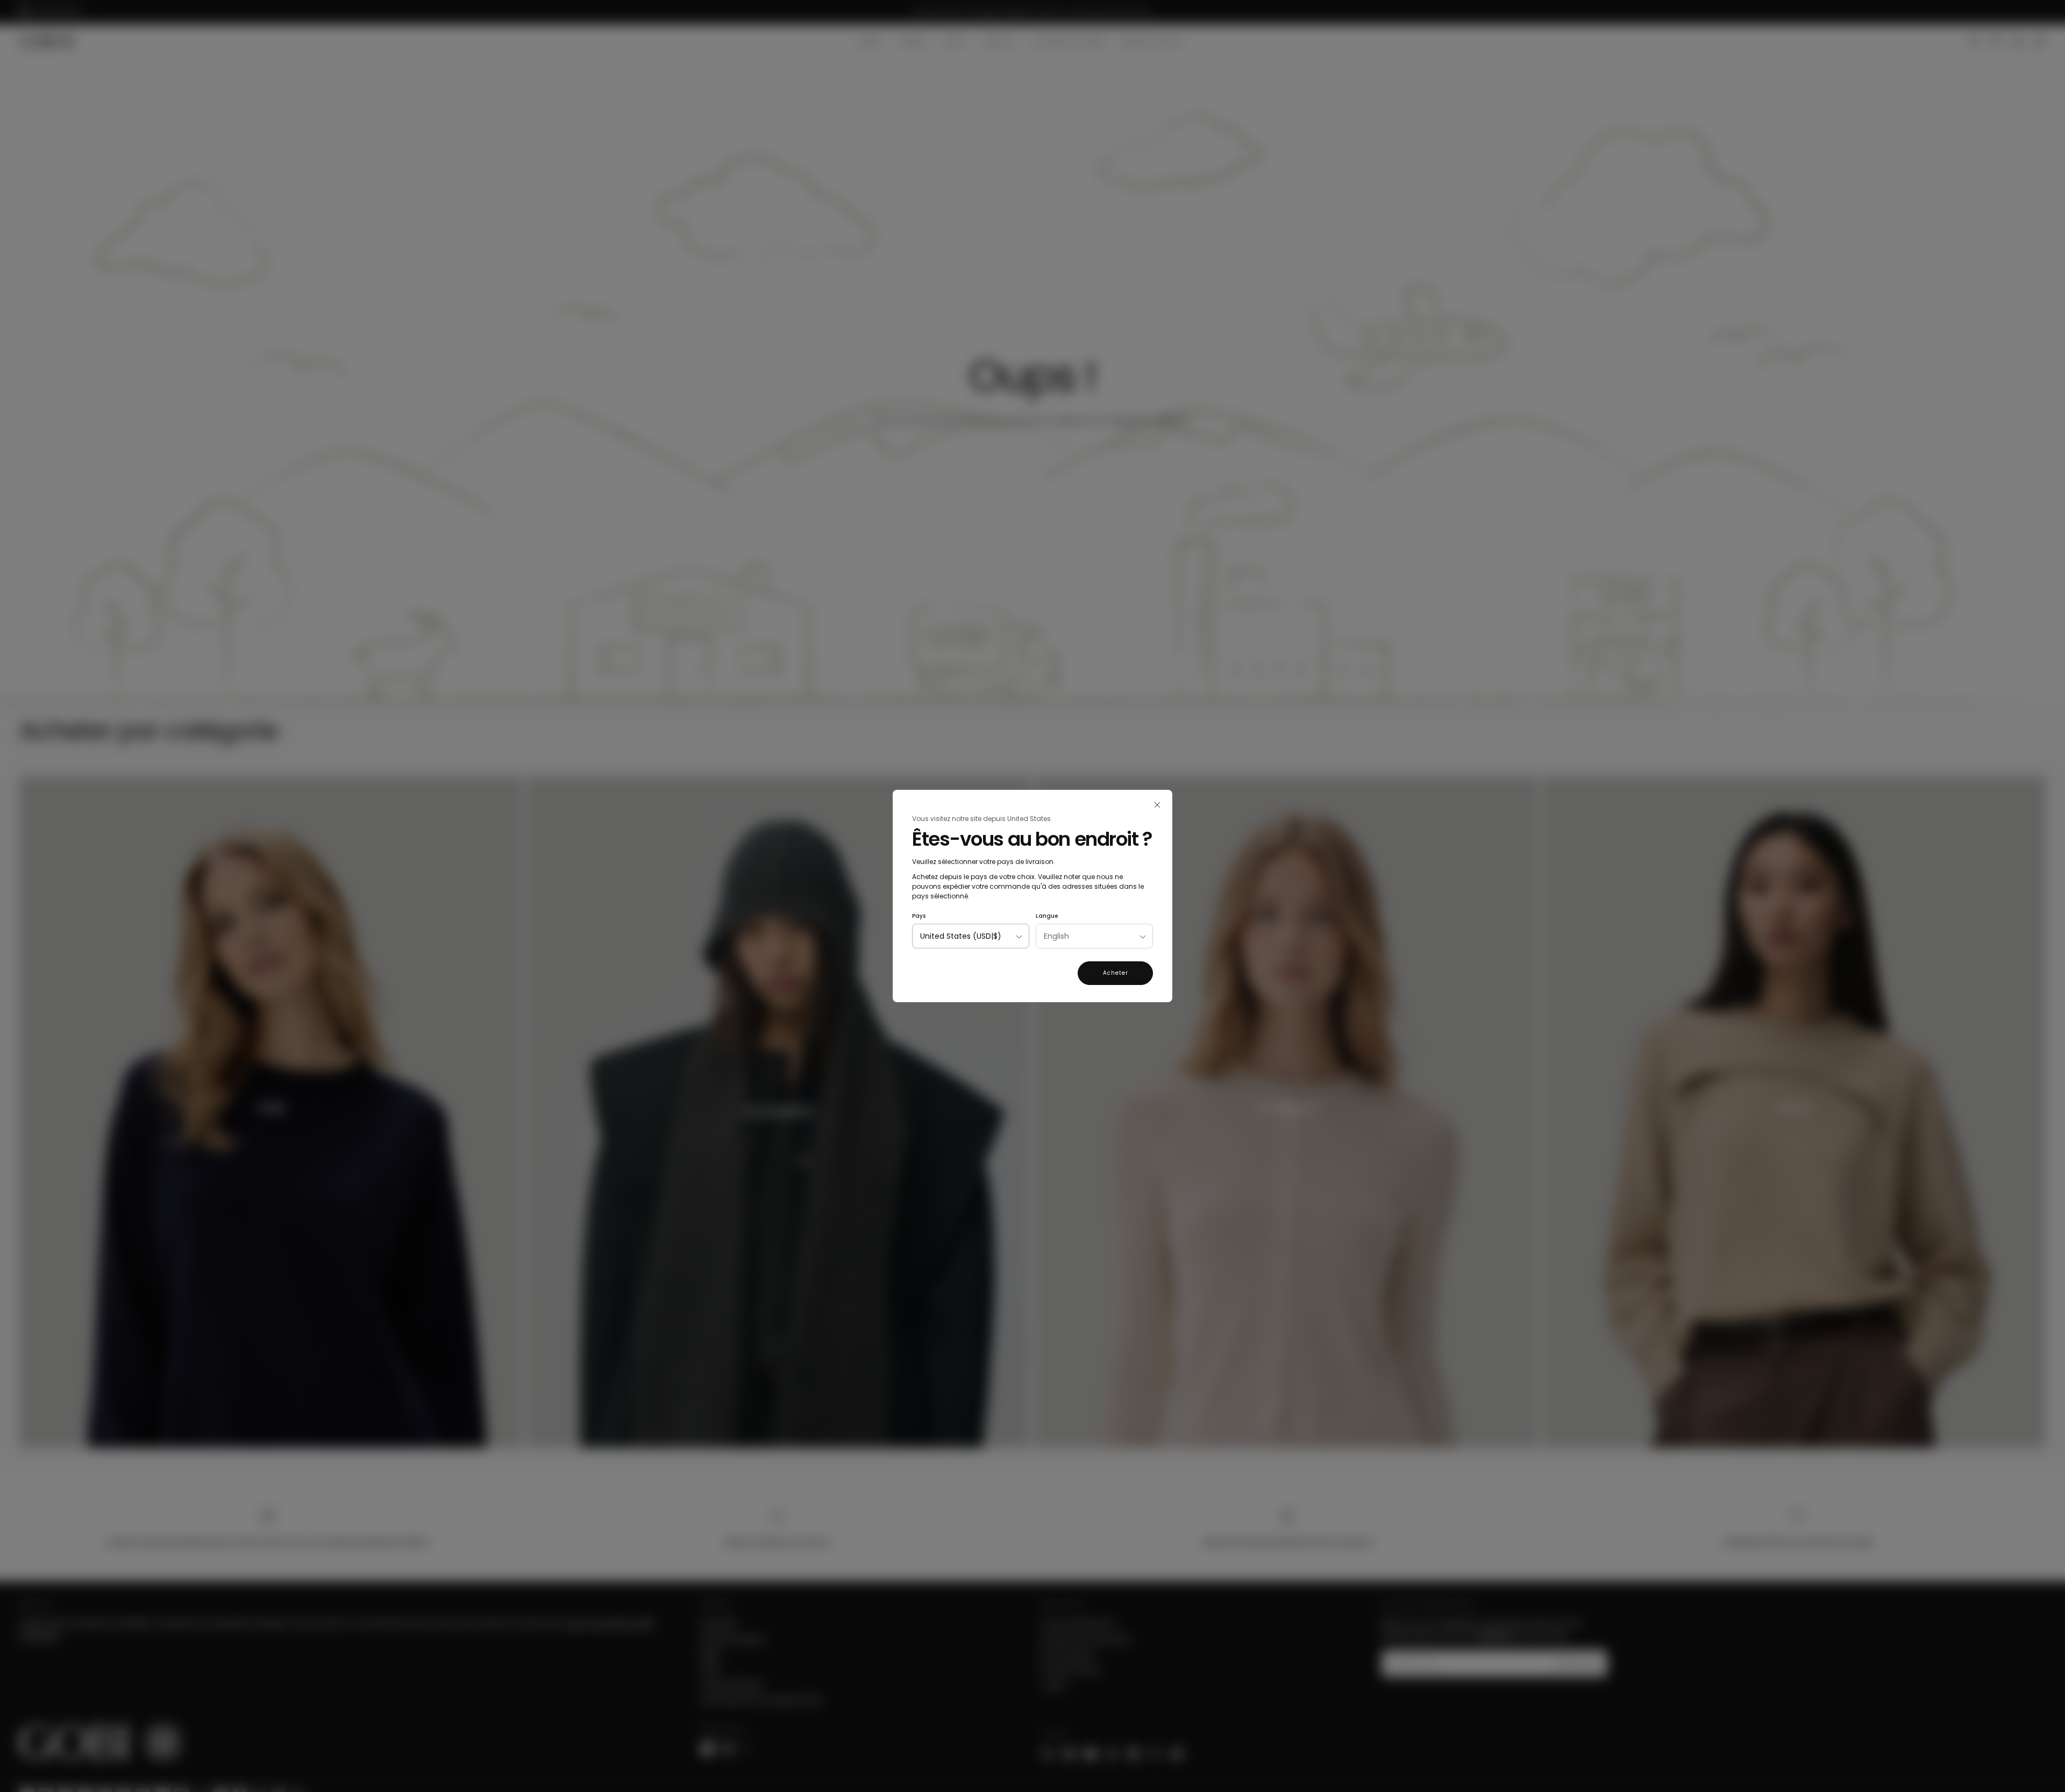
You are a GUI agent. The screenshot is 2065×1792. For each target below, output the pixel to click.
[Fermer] (1157, 805)
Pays (919, 916)
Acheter (1116, 973)
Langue (1047, 916)
